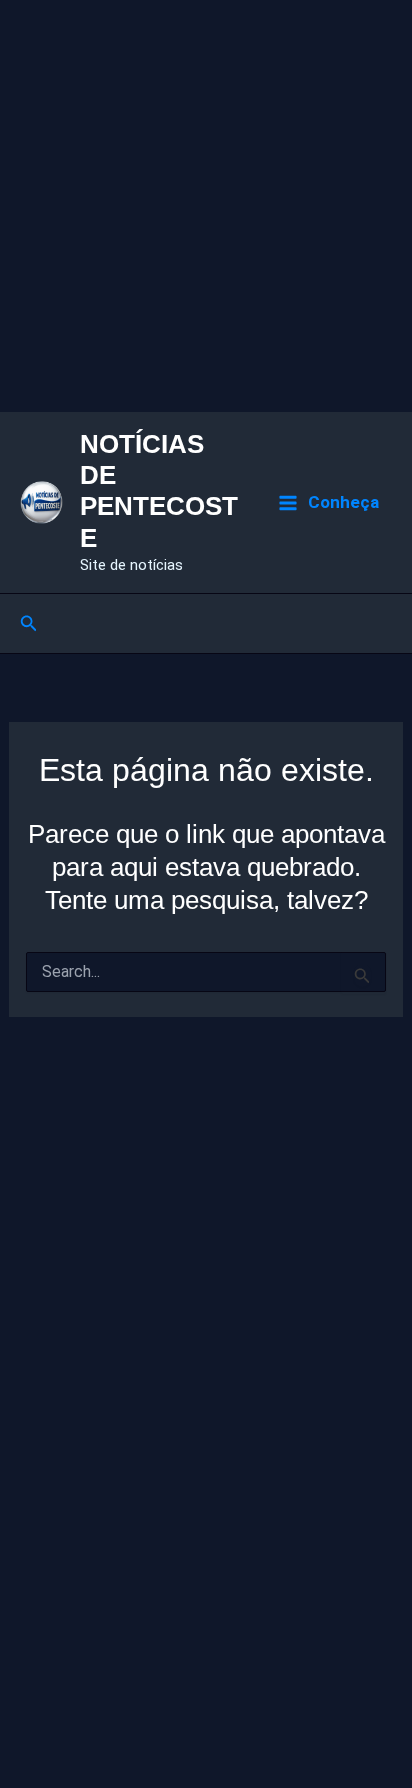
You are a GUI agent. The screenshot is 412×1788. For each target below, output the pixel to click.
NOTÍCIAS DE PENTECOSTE (159, 491)
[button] (29, 623)
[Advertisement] (206, 206)
